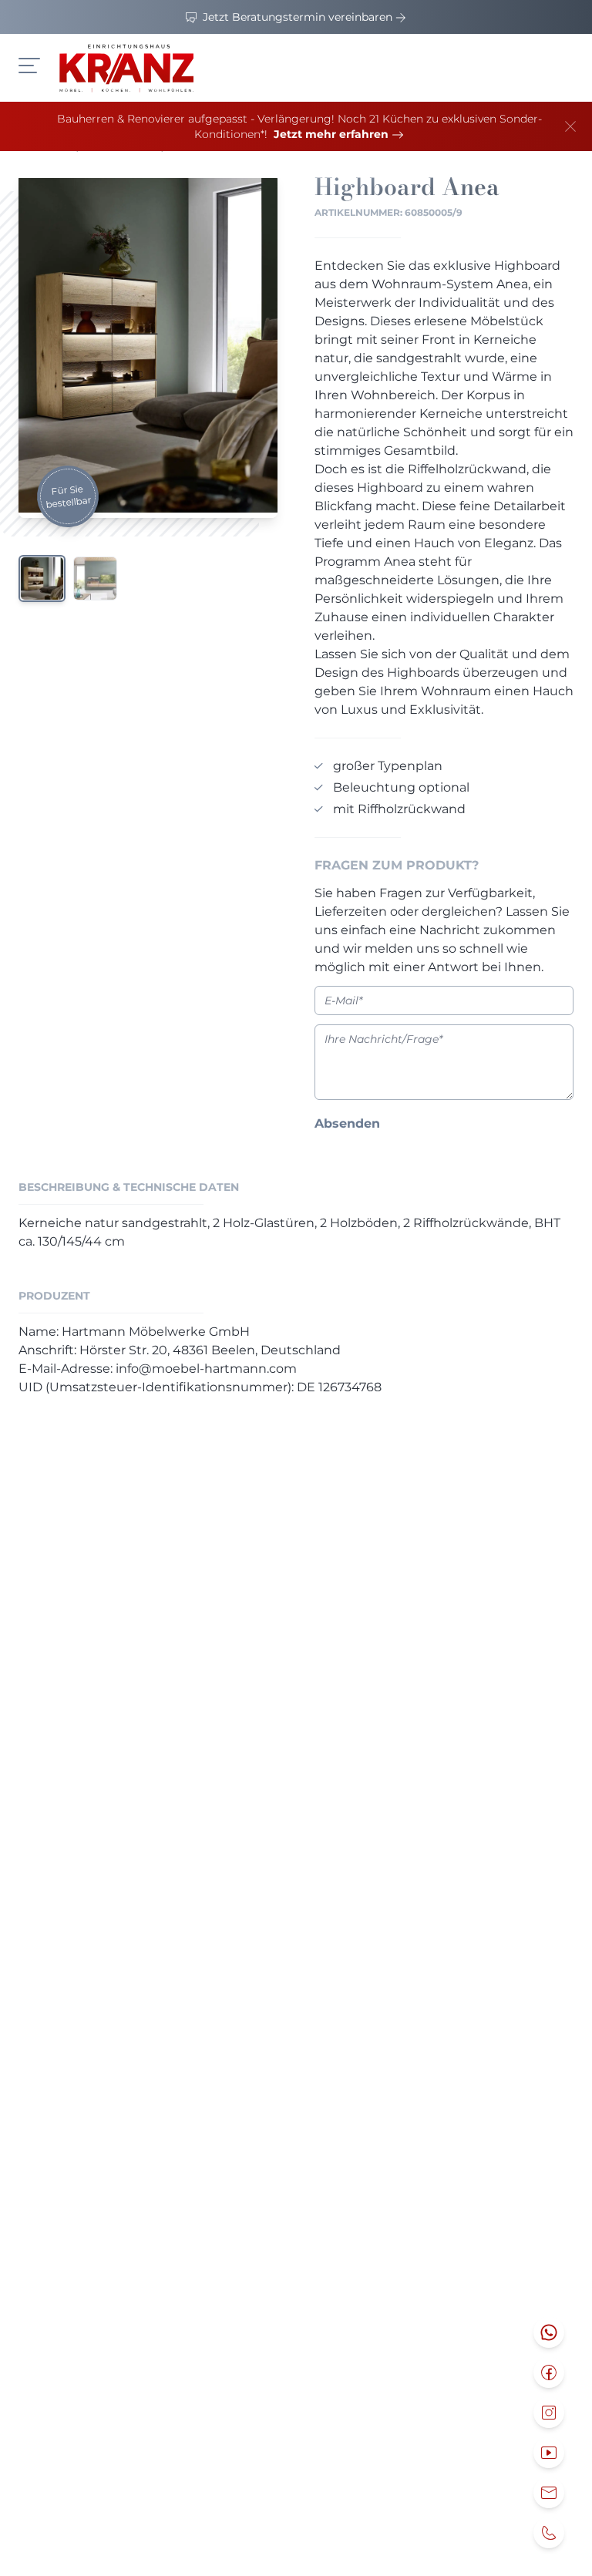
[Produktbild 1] (42, 578)
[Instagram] (549, 2413)
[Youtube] (549, 2453)
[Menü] (29, 66)
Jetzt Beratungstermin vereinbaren (298, 17)
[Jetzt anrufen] (549, 2533)
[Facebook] (549, 2373)
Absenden (347, 1123)
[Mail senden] (549, 2493)
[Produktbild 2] (95, 578)
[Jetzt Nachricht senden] (549, 2332)
